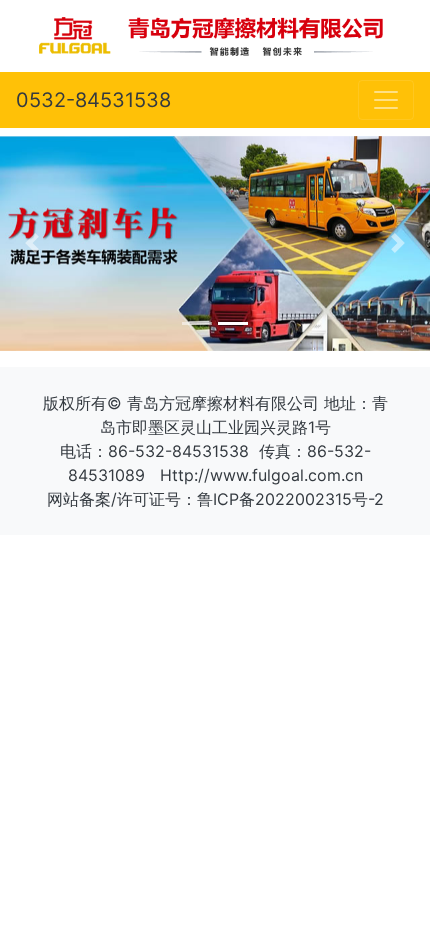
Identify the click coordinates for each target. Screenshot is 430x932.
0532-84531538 (93, 100)
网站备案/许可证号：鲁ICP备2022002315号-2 (215, 499)
